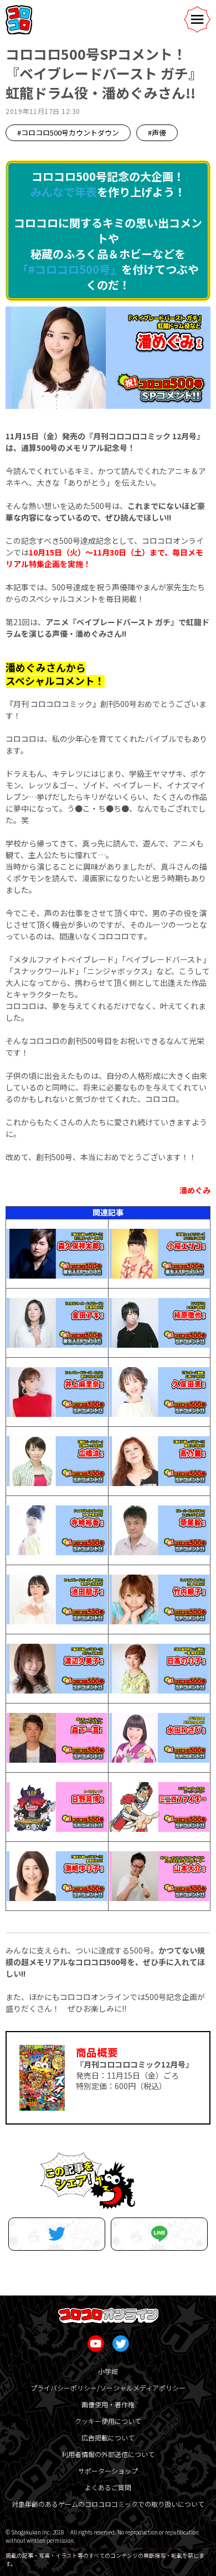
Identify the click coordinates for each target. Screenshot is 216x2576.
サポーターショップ (108, 2471)
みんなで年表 (64, 192)
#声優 (157, 133)
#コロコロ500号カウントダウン (68, 133)
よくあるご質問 (108, 2487)
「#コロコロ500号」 (69, 269)
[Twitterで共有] (57, 2234)
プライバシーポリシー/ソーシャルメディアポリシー (108, 2388)
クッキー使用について (108, 2421)
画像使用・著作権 (108, 2404)
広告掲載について (108, 2437)
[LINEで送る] (159, 2234)
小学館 (108, 2371)
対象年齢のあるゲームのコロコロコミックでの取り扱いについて (108, 2504)
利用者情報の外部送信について (108, 2454)
